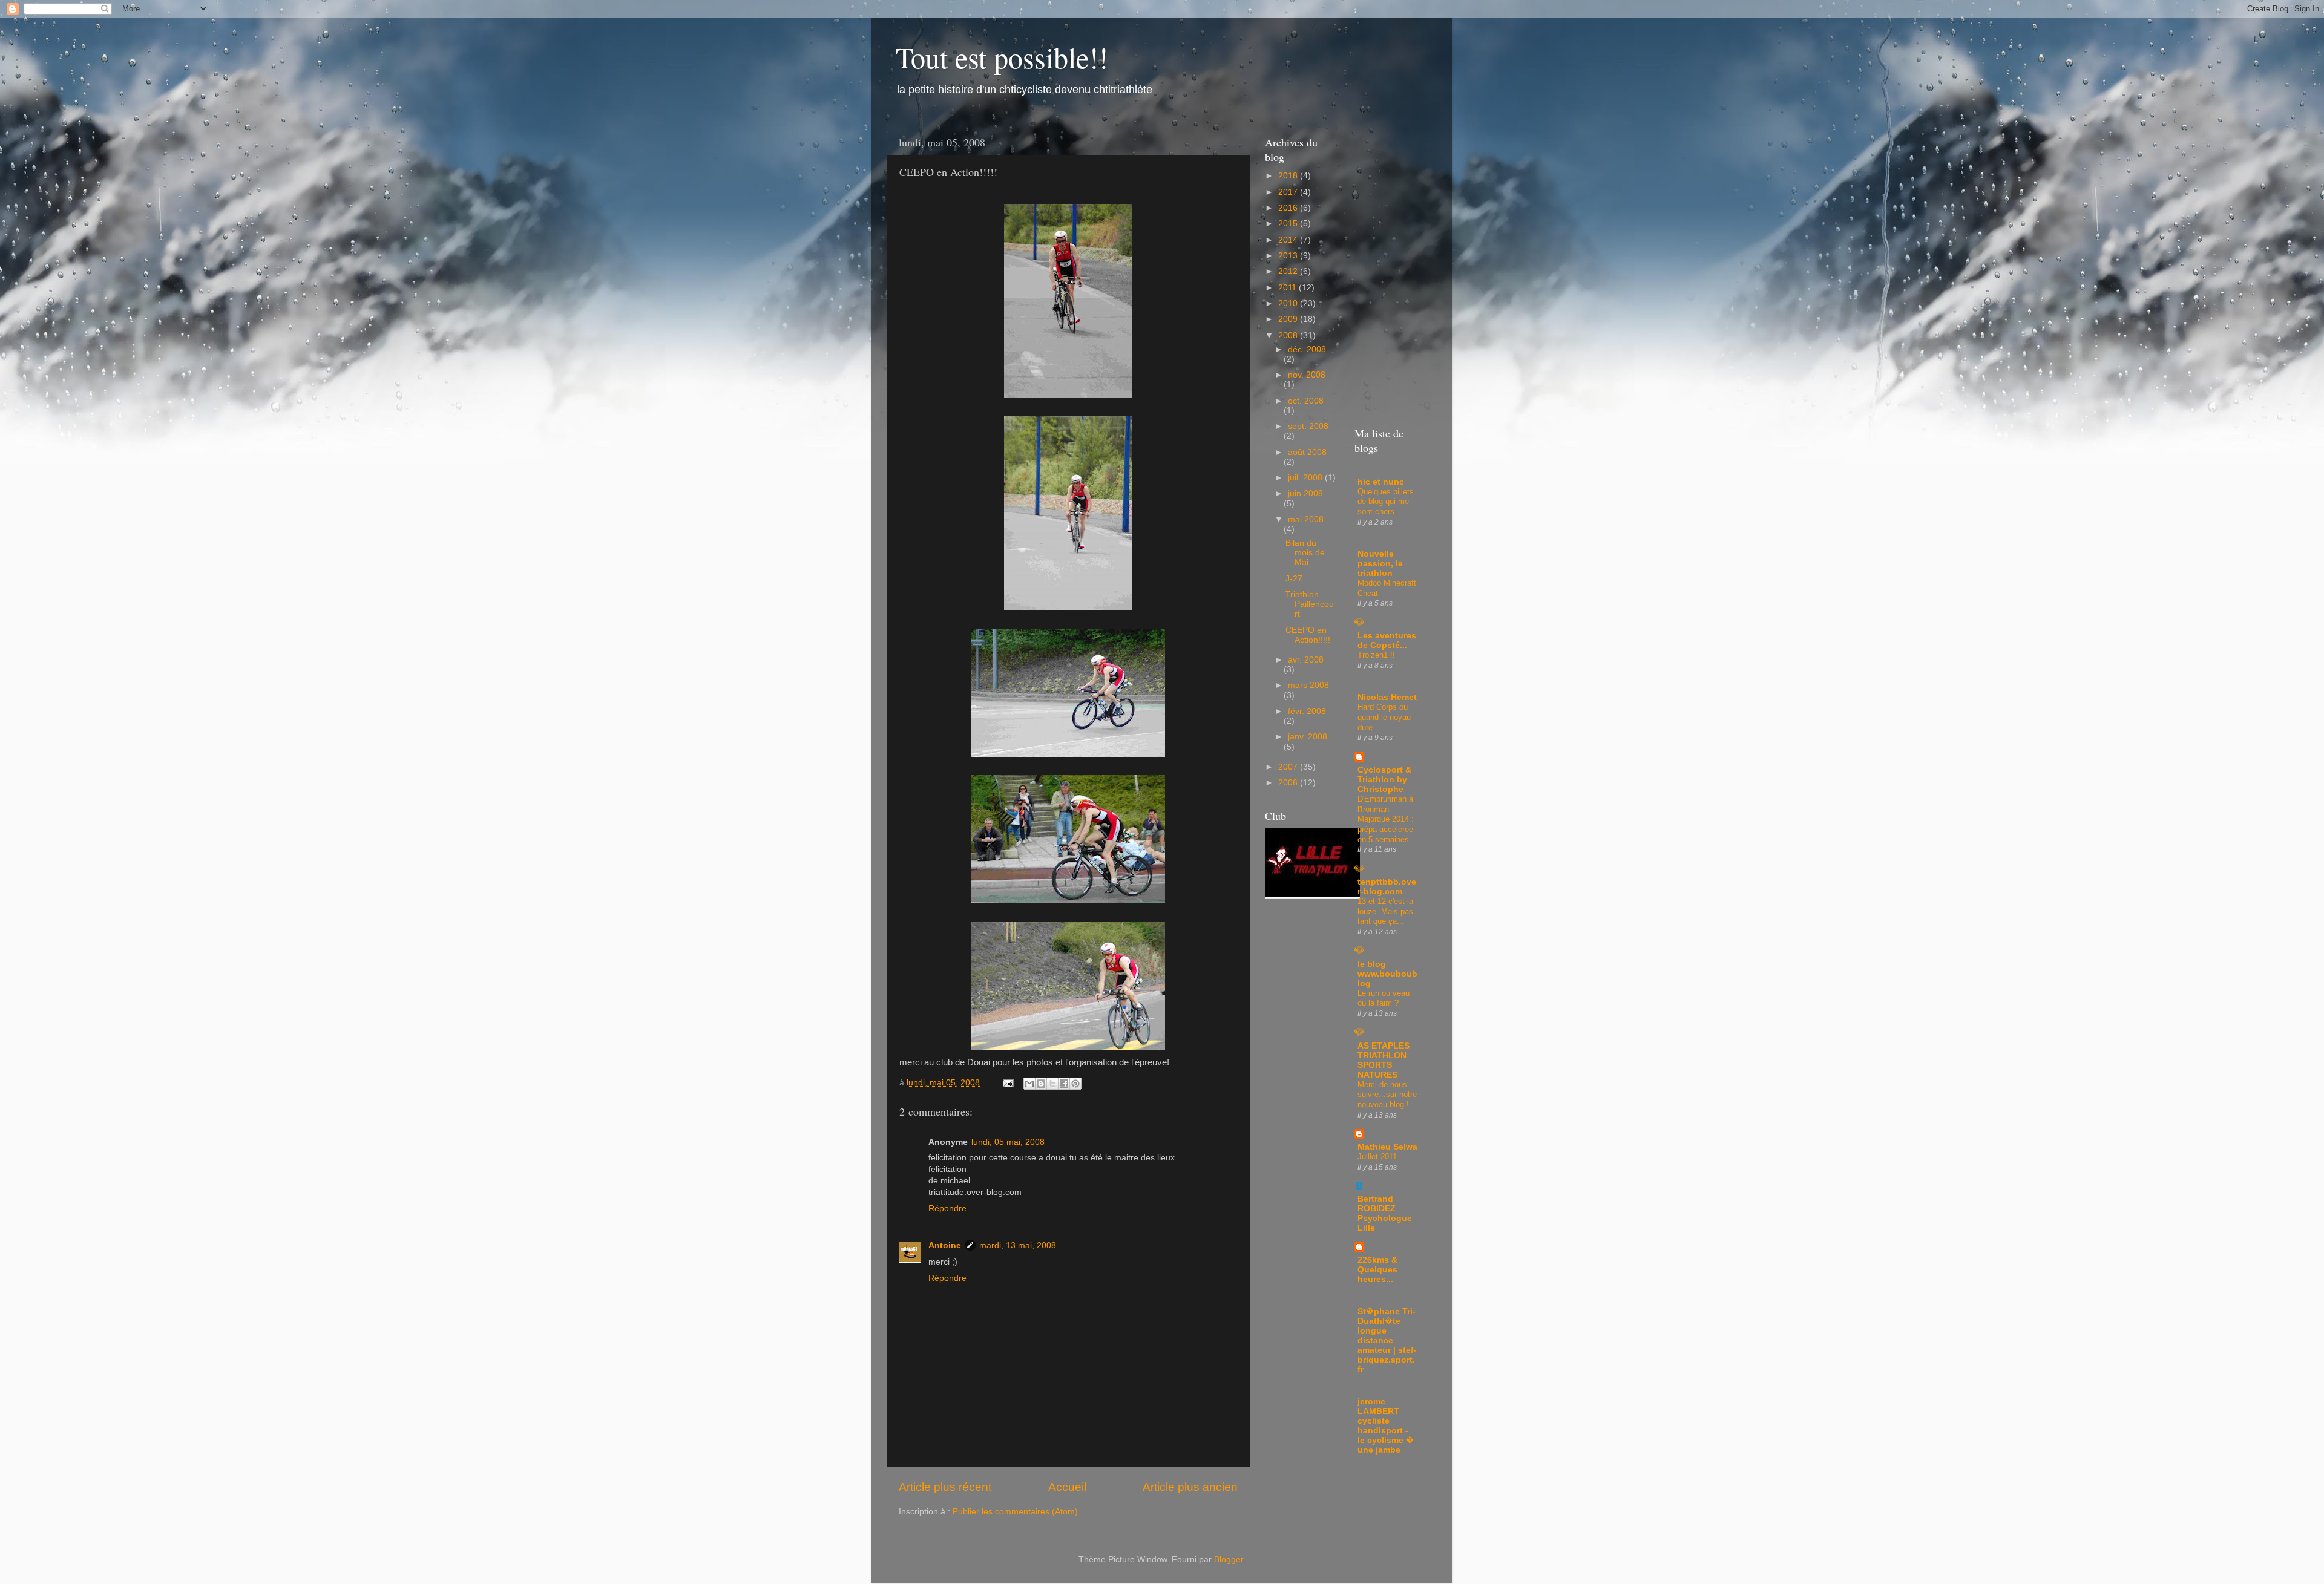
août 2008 (1307, 452)
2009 (1289, 319)
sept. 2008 (1308, 426)
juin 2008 (1305, 493)
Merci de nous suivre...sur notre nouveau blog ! (1387, 1095)
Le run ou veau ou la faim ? (1384, 998)
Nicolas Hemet (1387, 697)
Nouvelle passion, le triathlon (1380, 564)
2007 (1289, 767)
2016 (1289, 208)
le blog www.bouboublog (1387, 974)
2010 (1289, 303)
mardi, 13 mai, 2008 (1018, 1245)
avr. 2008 (1306, 660)
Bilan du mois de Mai (1305, 553)
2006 (1289, 783)
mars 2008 (1308, 685)
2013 (1289, 256)
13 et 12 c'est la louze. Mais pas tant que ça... (1385, 911)
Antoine (945, 1245)
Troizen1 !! (1376, 655)
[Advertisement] (1388, 1488)
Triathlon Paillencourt (1310, 604)
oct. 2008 (1306, 401)
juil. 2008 (1306, 478)
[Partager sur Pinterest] (1075, 1084)
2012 (1289, 271)
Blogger (1229, 1559)
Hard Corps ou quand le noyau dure (1384, 717)
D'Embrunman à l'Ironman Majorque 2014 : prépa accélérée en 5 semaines (1386, 819)
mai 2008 (1306, 519)
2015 (1289, 224)
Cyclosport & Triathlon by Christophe (1384, 780)
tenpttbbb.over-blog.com (1387, 887)
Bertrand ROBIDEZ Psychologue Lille (1385, 1213)
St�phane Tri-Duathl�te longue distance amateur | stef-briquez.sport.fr (1387, 1340)
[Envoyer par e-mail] (1029, 1084)
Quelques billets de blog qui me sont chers (1386, 502)
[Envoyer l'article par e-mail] (1007, 1083)
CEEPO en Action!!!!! (1308, 635)
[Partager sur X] (1052, 1084)
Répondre (947, 1209)
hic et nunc (1381, 482)
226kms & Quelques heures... (1377, 1270)
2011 (1288, 288)
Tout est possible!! (1002, 57)
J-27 (1294, 579)
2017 (1289, 192)
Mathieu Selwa (1387, 1147)
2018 (1289, 176)
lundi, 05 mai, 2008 (1008, 1142)
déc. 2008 (1307, 349)
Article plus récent (945, 1487)
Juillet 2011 (1377, 1157)
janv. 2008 (1308, 737)
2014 (1289, 240)
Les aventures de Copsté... (1387, 640)
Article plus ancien (1190, 1487)
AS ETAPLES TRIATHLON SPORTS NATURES (1384, 1060)
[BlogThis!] (1041, 1084)
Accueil (1067, 1487)
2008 (1289, 335)
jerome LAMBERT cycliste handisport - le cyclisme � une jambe (1386, 1426)
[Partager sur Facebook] (1064, 1084)
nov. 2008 (1307, 375)
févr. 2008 (1307, 711)
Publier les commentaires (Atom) (1015, 1512)
